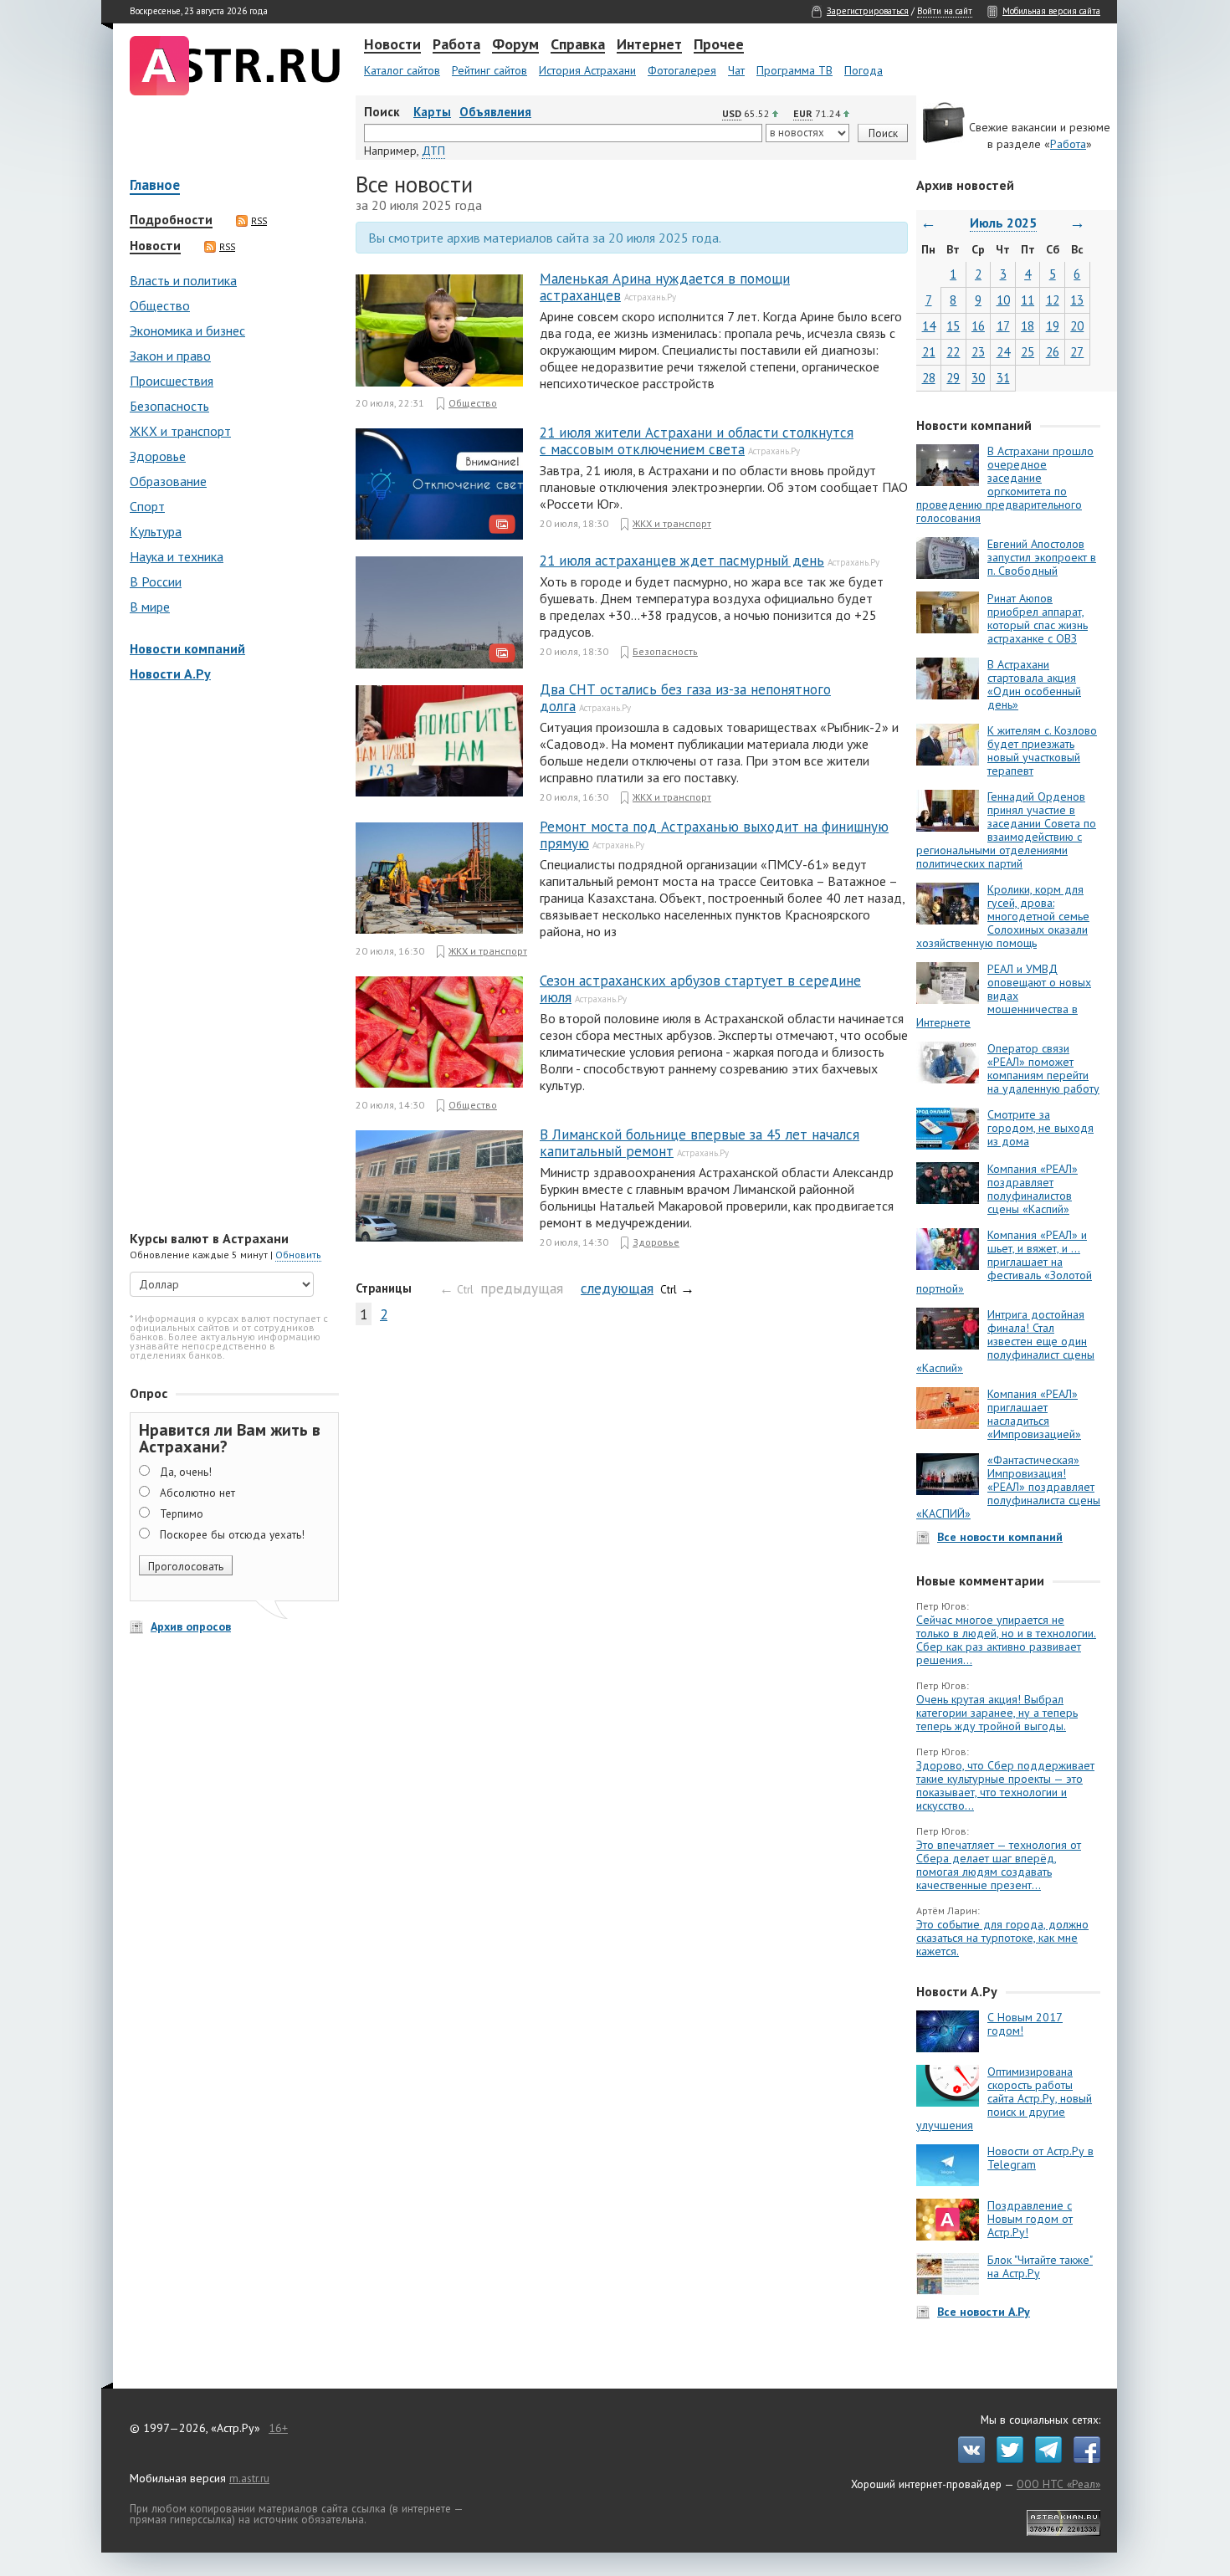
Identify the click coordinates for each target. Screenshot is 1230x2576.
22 (953, 352)
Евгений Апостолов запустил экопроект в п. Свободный (1042, 557)
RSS (259, 221)
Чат (736, 70)
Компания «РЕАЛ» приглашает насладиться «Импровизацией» (1034, 1414)
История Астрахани (587, 70)
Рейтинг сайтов (489, 70)
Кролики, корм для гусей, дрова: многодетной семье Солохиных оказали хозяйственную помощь (1003, 916)
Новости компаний (187, 648)
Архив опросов (191, 1626)
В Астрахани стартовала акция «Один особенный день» (1034, 684)
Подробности (171, 220)
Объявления (495, 112)
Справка (578, 45)
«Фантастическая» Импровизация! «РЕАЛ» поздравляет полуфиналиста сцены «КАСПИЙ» (1008, 1487)
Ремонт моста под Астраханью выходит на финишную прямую (714, 835)
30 (978, 378)
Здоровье (158, 456)
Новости (392, 45)
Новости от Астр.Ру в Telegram (1040, 2158)
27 (1077, 352)
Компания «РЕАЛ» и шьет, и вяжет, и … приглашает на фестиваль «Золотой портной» (1004, 1262)
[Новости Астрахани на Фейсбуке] (1083, 2459)
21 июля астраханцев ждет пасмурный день (682, 561)
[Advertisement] (230, 958)
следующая (617, 1288)
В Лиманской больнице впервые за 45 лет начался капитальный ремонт (700, 1143)
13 (1077, 300)
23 (978, 352)
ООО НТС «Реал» (1058, 2484)
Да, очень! (186, 1472)
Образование (168, 481)
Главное (155, 186)
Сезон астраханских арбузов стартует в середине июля (700, 989)
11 (1028, 300)
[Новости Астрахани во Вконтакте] (967, 2459)
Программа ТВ (794, 70)
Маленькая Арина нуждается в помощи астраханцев (665, 287)
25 (1028, 352)
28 (929, 378)
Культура (156, 531)
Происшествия (172, 381)
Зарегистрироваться (868, 11)
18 (1028, 326)
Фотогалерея (682, 70)
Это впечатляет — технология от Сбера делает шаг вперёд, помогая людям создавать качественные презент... (999, 1865)
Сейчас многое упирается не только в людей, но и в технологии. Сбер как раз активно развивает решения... (1006, 1640)
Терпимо (182, 1513)
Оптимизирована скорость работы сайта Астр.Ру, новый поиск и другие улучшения (1004, 2098)
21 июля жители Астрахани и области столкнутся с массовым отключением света (697, 441)
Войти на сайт (945, 11)
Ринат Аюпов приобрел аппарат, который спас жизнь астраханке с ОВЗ (1038, 618)
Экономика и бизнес (187, 330)
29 (953, 378)
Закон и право (170, 356)
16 (978, 326)
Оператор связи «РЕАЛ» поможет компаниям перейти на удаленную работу (1043, 1068)
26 (1053, 352)
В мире (150, 607)
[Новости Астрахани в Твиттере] (1006, 2459)
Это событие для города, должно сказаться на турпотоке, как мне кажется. (1002, 1938)
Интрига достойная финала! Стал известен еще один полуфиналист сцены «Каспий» (1005, 1341)
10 (1003, 300)
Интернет (649, 45)
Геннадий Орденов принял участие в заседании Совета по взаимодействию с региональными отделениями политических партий (1006, 830)
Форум (515, 45)
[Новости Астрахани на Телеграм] (1044, 2459)
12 (1053, 300)
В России (156, 581)
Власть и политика (183, 280)
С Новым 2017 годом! (1025, 2024)
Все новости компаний (1000, 1537)
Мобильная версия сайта (1051, 11)
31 (1003, 378)
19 (1053, 326)
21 (929, 352)
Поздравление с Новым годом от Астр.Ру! (1030, 2219)
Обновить (298, 1255)
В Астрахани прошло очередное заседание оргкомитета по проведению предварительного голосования (1005, 484)
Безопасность (169, 406)
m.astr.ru (249, 2478)
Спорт (147, 506)
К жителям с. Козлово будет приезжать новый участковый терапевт (1042, 750)
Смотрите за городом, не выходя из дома (1040, 1128)
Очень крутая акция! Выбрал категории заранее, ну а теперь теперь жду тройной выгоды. (997, 1713)
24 (1003, 352)
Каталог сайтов (402, 70)
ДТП (433, 151)
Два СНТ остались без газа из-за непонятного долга (685, 698)
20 (1077, 326)
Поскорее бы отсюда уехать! (232, 1534)
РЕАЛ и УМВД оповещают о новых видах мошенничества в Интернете (1004, 996)
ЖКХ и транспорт (180, 431)
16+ (278, 2428)
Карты (432, 112)
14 (929, 326)
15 (953, 326)
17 (1003, 326)
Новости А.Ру (170, 673)
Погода (864, 70)
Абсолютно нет (197, 1493)
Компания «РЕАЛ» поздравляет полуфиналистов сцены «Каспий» (1033, 1189)
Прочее (719, 45)
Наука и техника (177, 556)
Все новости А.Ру (984, 2312)
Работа (456, 45)
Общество (160, 305)
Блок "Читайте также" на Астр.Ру (1040, 2266)
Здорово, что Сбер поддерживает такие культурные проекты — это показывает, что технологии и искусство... (1005, 1785)
